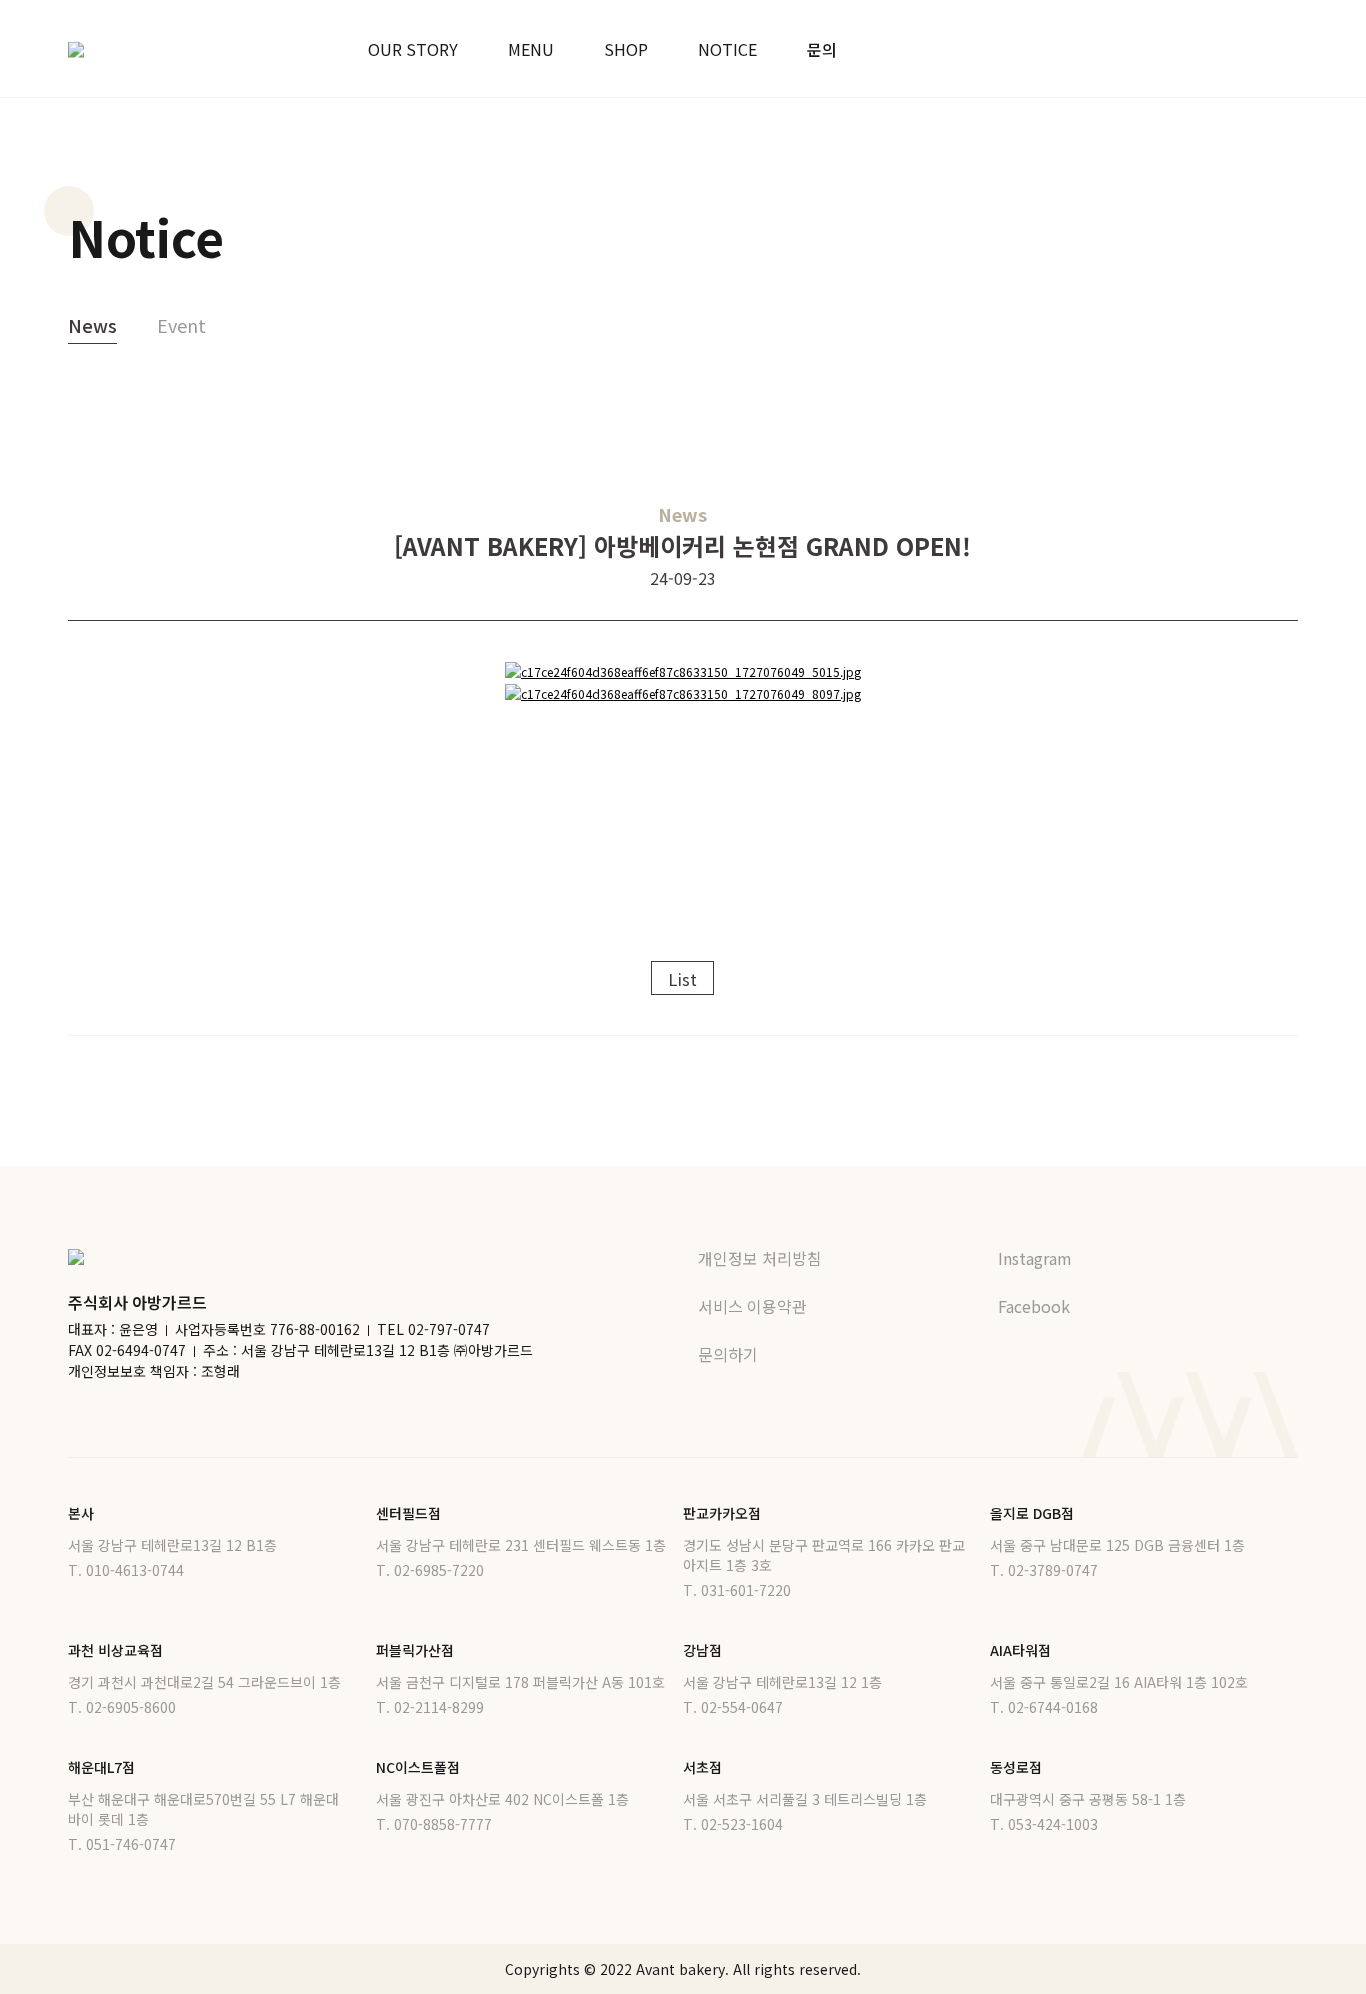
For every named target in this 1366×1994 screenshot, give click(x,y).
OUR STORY (413, 49)
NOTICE (727, 49)
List (682, 979)
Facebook (1036, 1306)
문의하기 (728, 1354)
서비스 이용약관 (752, 1306)
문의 (822, 49)
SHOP (626, 49)
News (92, 325)
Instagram (1037, 1258)
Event (181, 325)
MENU (531, 49)
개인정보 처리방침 (760, 1258)
